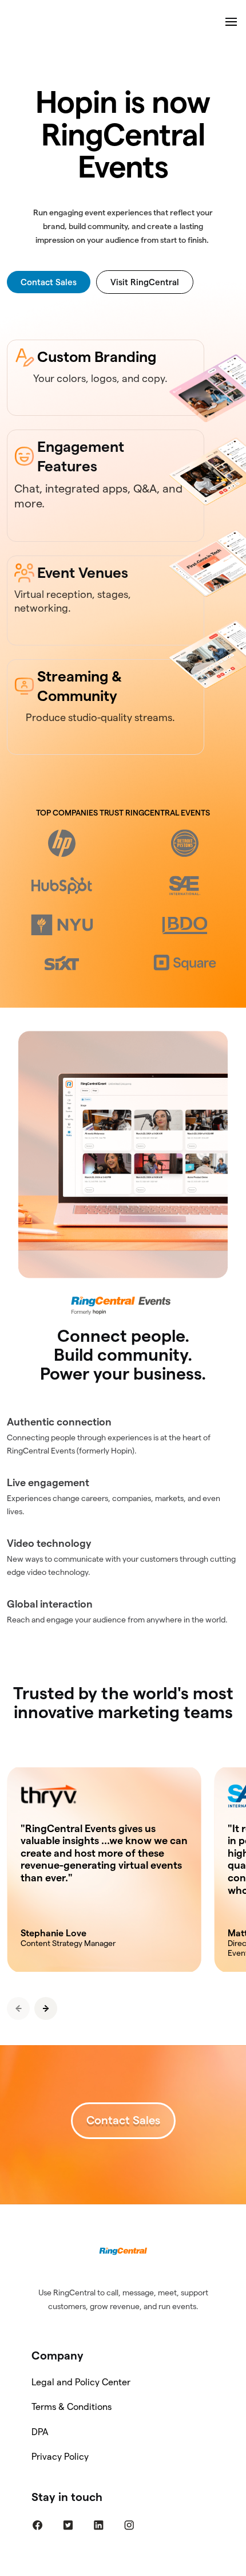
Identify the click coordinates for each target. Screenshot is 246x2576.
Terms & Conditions (72, 2407)
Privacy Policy (60, 2457)
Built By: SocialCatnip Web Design (123, 2568)
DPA (40, 2432)
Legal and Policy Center (81, 2382)
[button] (46, 2008)
